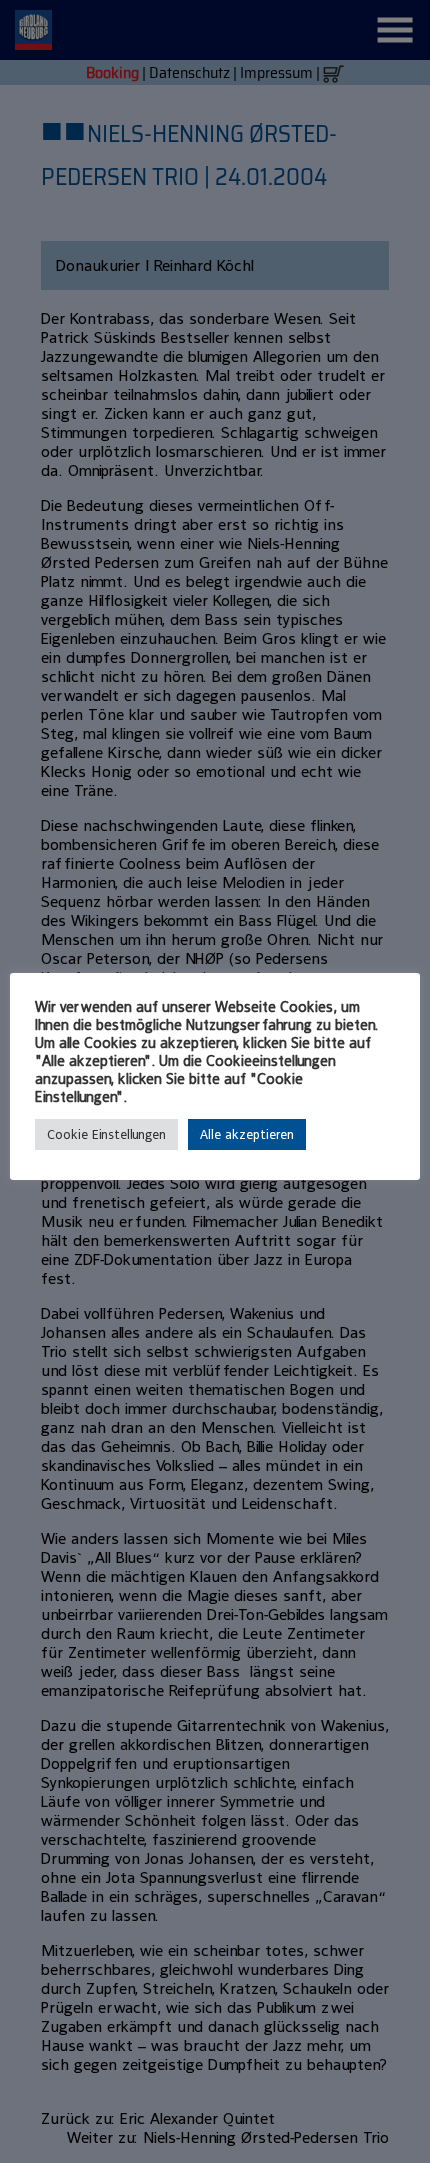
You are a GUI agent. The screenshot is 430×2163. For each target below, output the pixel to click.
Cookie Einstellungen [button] (106, 1134)
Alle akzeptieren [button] (247, 1134)
